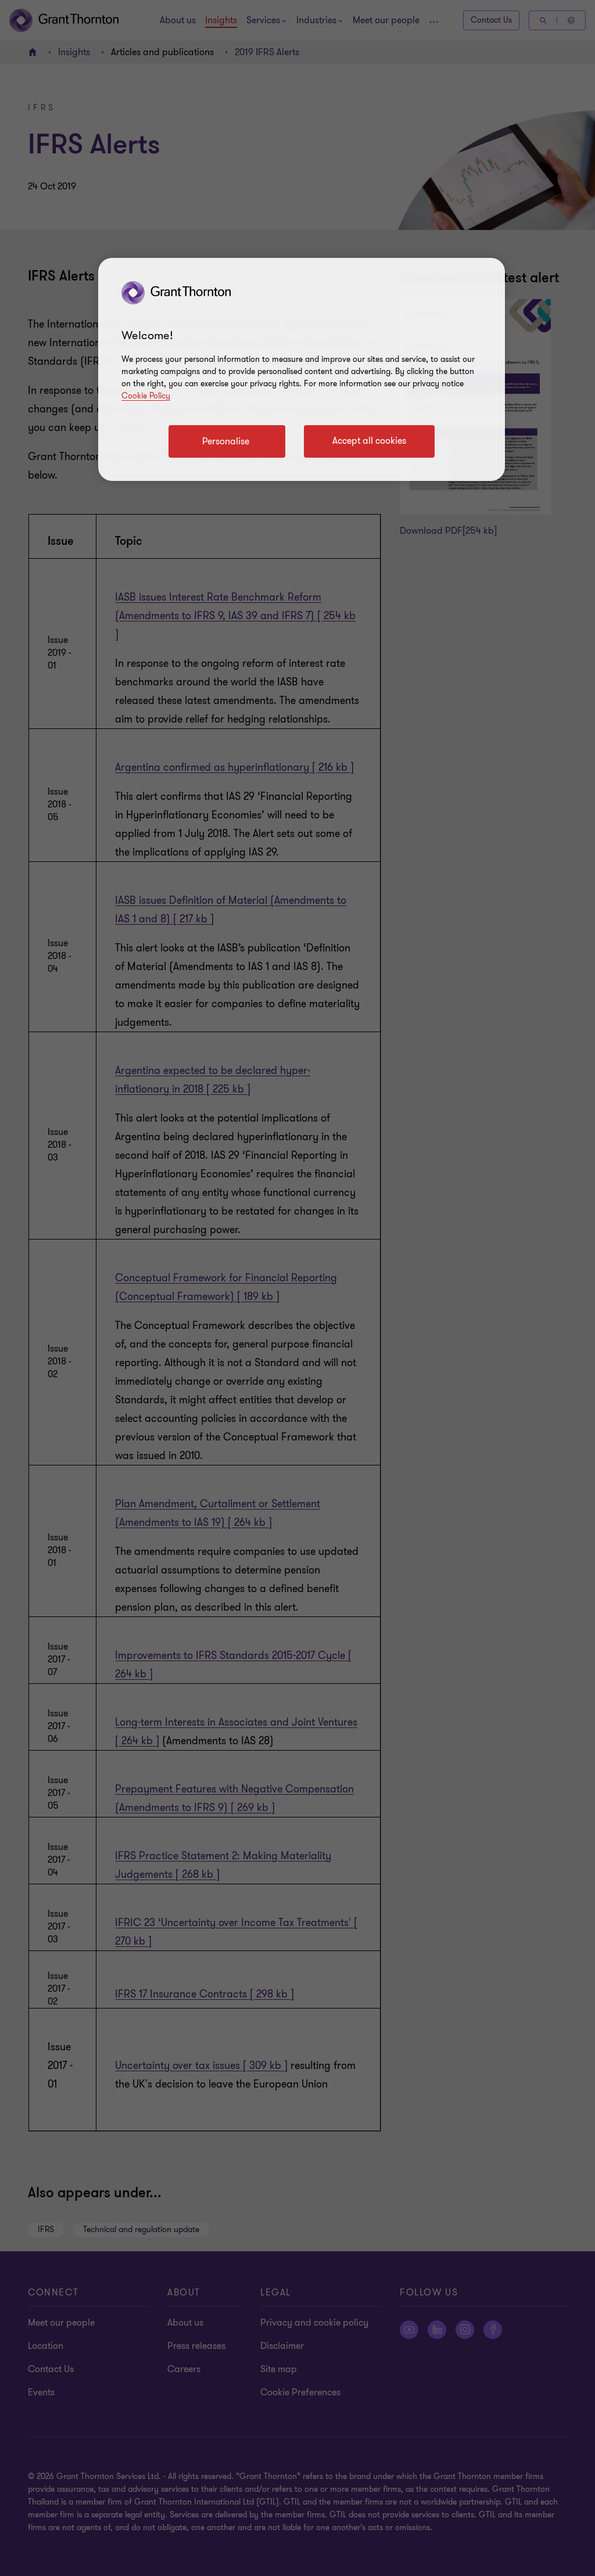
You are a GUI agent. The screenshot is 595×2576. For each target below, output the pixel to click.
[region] (302, 369)
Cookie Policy (146, 396)
